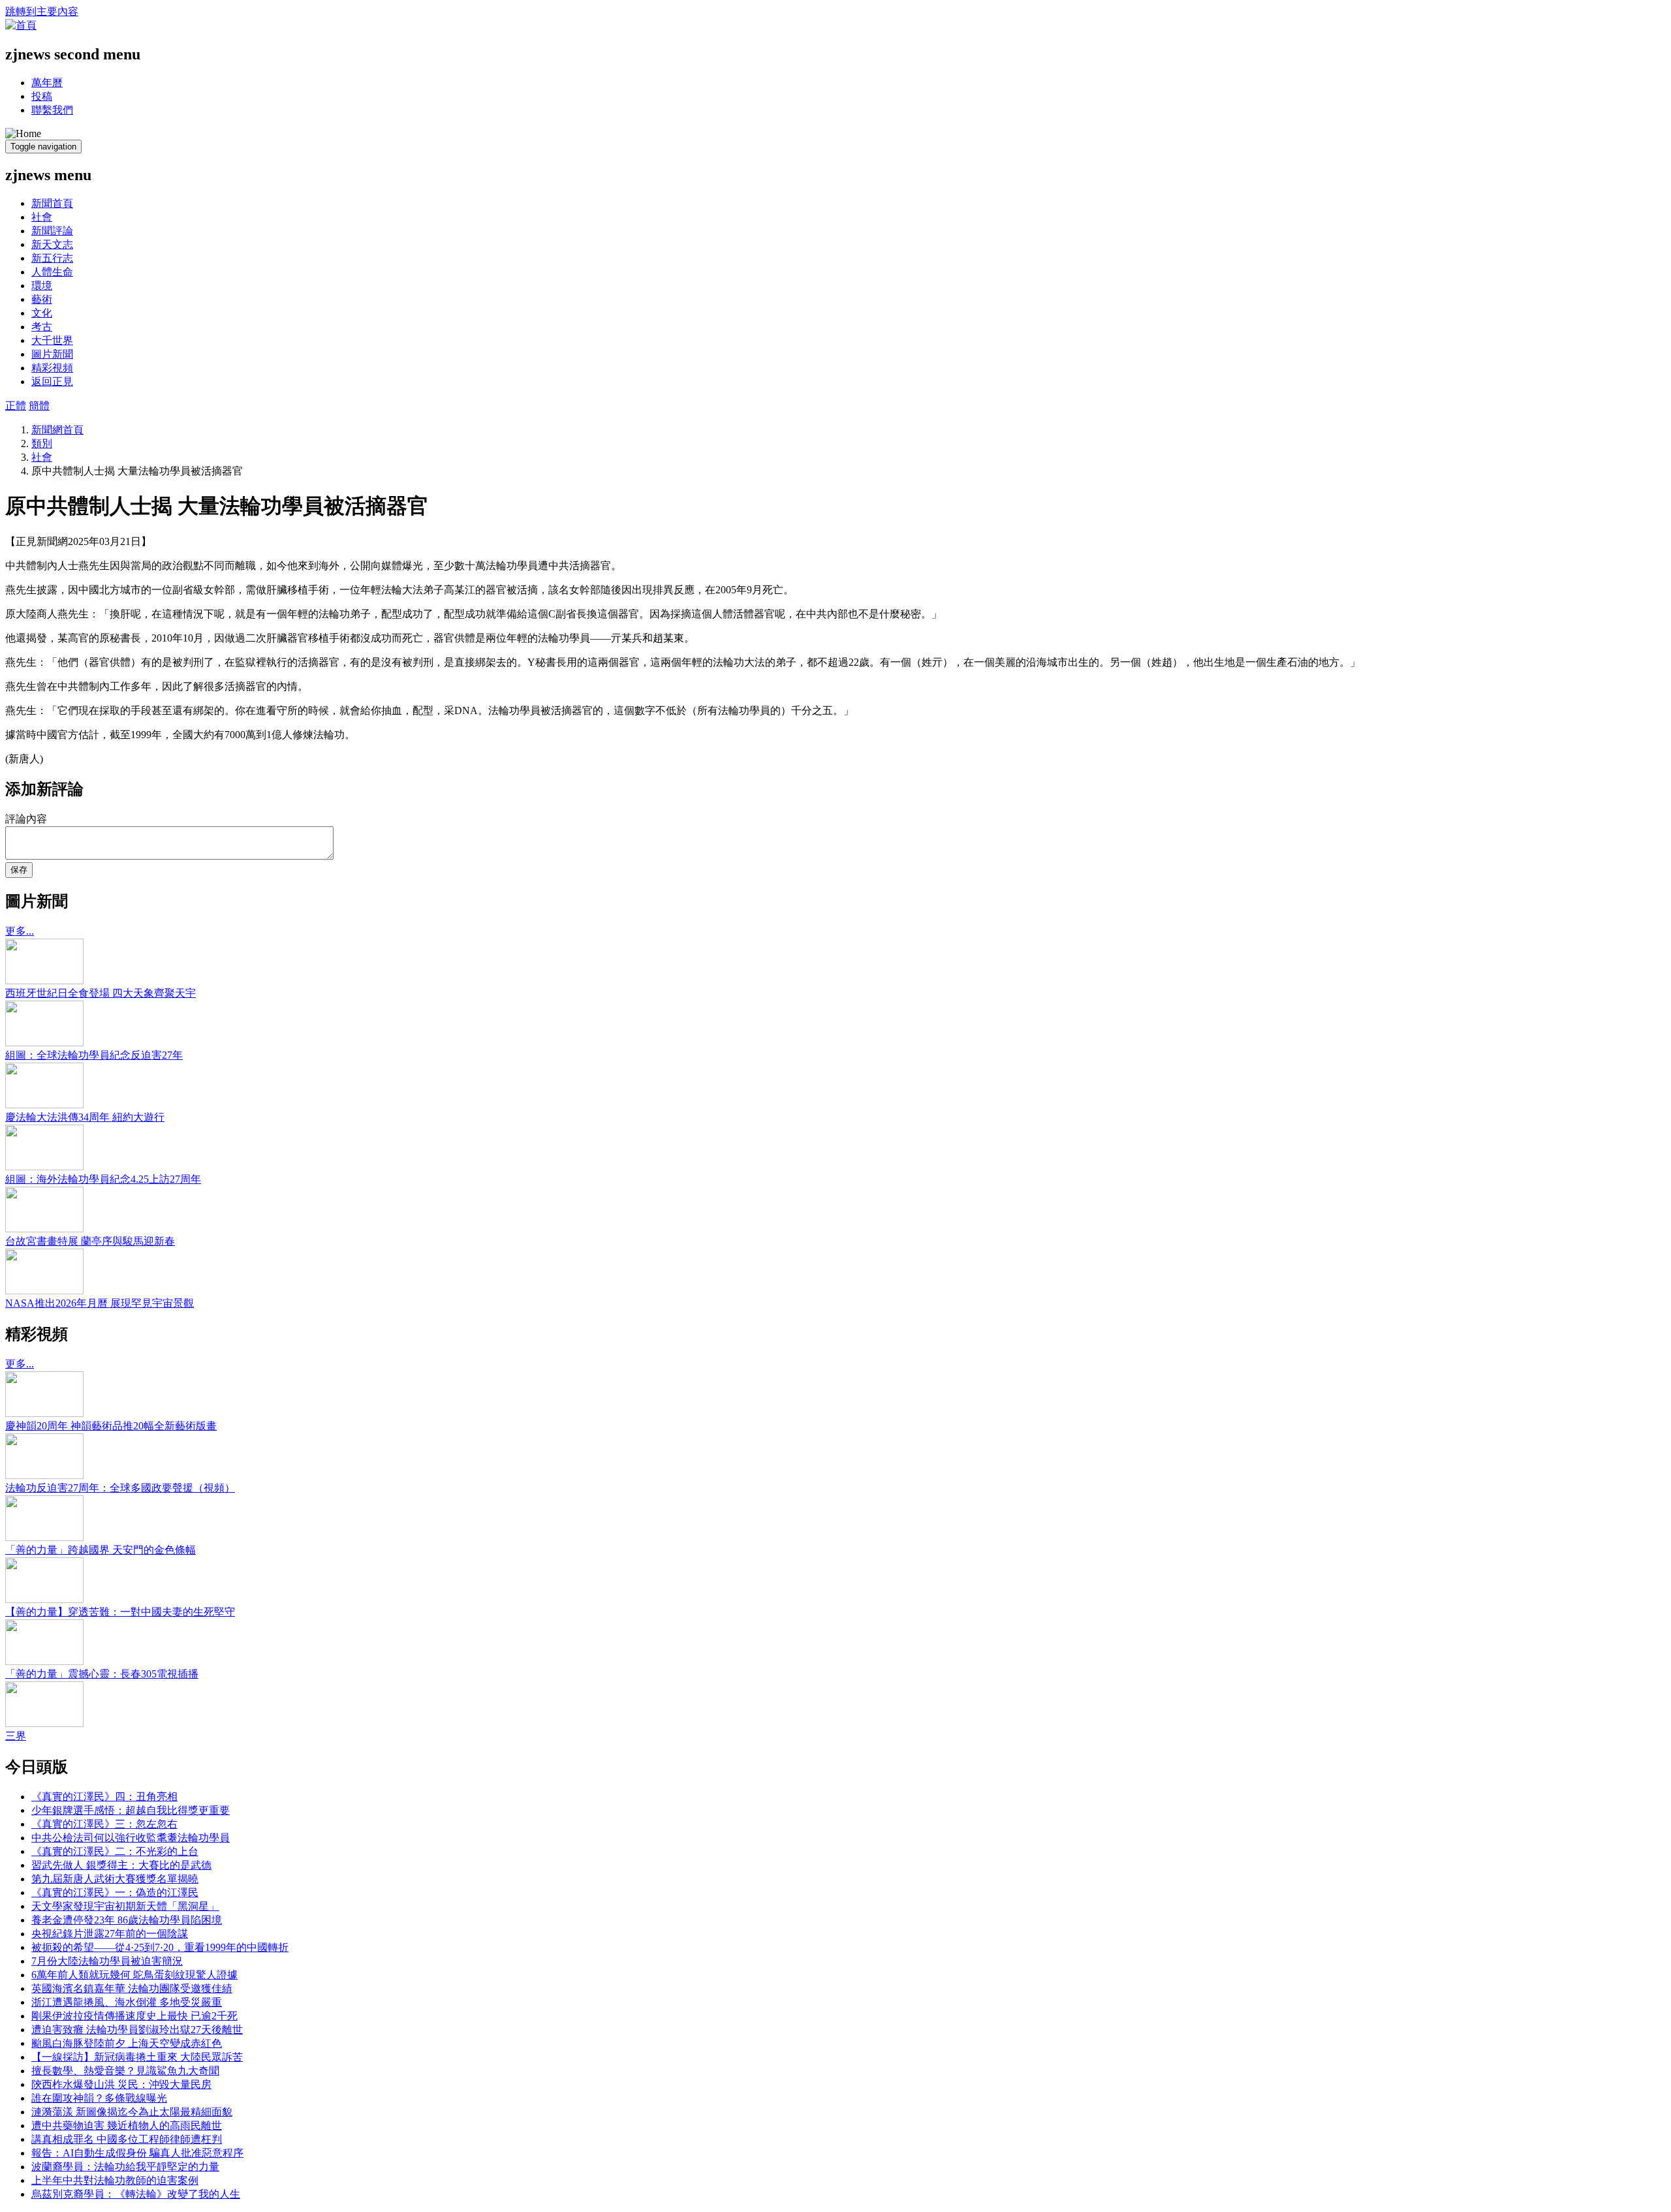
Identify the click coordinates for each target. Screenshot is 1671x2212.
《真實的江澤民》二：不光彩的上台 (115, 1851)
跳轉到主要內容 (42, 11)
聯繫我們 (52, 110)
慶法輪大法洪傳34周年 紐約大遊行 (85, 1117)
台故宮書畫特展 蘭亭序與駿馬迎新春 (90, 1241)
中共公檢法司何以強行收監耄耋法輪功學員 (131, 1838)
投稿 (42, 96)
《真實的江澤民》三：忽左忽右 (104, 1824)
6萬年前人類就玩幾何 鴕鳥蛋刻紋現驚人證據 (134, 1975)
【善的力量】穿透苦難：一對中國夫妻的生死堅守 (120, 1612)
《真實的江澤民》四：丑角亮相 (104, 1797)
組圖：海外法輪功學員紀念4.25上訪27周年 (103, 1179)
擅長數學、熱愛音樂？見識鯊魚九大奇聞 (125, 2071)
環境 (42, 286)
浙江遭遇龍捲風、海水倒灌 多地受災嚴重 (127, 2002)
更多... (20, 931)
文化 (42, 313)
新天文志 (52, 244)
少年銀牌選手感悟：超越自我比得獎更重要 (131, 1810)
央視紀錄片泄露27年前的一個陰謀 (110, 1934)
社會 (42, 217)
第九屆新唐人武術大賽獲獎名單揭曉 (115, 1879)
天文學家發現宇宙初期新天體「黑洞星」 (125, 1906)
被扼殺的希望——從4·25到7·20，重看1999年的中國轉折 (160, 1947)
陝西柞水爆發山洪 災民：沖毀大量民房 (121, 2084)
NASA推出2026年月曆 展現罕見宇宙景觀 (100, 1303)
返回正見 (52, 382)
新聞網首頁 (57, 430)
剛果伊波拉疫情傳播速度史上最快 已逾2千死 (134, 2016)
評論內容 (26, 819)
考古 (42, 327)
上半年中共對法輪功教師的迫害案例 (115, 2180)
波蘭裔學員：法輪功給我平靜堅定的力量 (125, 2167)
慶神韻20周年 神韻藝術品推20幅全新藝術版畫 (111, 1426)
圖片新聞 (52, 354)
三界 (16, 1736)
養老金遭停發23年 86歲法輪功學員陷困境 (127, 1920)
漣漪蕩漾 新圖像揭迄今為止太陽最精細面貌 (132, 2112)
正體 (16, 406)
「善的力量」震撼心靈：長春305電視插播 (102, 1674)
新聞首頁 (52, 203)
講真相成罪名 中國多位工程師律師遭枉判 (127, 2139)
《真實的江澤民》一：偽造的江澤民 (115, 1893)
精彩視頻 (52, 368)
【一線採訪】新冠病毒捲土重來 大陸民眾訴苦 (137, 2057)
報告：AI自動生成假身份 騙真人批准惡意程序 (137, 2153)
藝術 (42, 299)
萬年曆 (47, 83)
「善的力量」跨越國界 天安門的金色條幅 (101, 1550)
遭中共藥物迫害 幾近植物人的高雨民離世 (127, 2126)
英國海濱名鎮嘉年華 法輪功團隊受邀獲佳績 (132, 1988)
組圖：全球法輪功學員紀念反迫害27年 (94, 1055)
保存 (19, 870)
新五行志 (52, 258)
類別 (42, 444)
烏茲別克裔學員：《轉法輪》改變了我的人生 (136, 2194)
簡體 (39, 406)
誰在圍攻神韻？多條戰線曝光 (99, 2098)
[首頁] (21, 25)
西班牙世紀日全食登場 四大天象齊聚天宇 (101, 993)
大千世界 (52, 340)
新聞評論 (52, 231)
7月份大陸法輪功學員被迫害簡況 (107, 1961)
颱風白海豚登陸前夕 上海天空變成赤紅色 (127, 2043)
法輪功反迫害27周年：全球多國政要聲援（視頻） (120, 1488)
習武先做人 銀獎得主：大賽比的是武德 (121, 1865)
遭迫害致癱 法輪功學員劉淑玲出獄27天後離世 (137, 2030)
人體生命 (52, 272)
